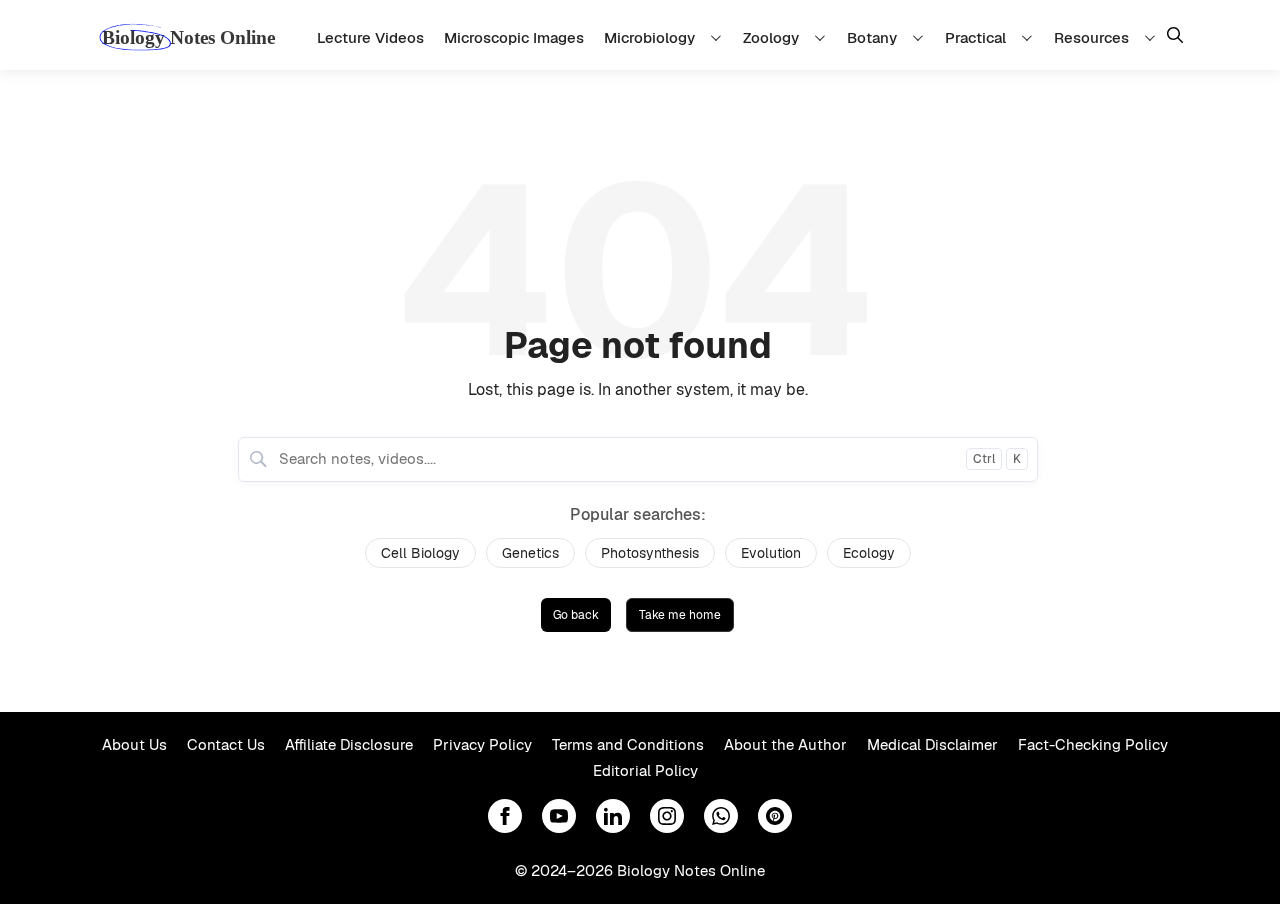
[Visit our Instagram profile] (667, 816)
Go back (576, 615)
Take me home (680, 615)
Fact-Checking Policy (1093, 744)
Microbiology (649, 37)
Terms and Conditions (628, 744)
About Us (134, 744)
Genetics (530, 553)
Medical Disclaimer (932, 744)
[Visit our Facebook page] (505, 816)
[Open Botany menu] (921, 37)
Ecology (869, 553)
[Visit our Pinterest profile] (775, 816)
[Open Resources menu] (1153, 37)
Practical (975, 37)
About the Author (785, 744)
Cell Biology (420, 553)
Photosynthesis (650, 553)
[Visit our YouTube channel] (559, 816)
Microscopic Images (514, 37)
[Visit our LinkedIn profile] (613, 816)
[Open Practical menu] (1030, 37)
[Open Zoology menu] (823, 37)
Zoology (771, 37)
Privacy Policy (482, 744)
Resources (1091, 37)
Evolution (771, 553)
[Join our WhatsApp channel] (721, 816)
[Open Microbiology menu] (719, 37)
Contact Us (226, 744)
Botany (872, 37)
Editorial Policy (645, 770)
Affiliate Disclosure (349, 744)
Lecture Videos (370, 37)
